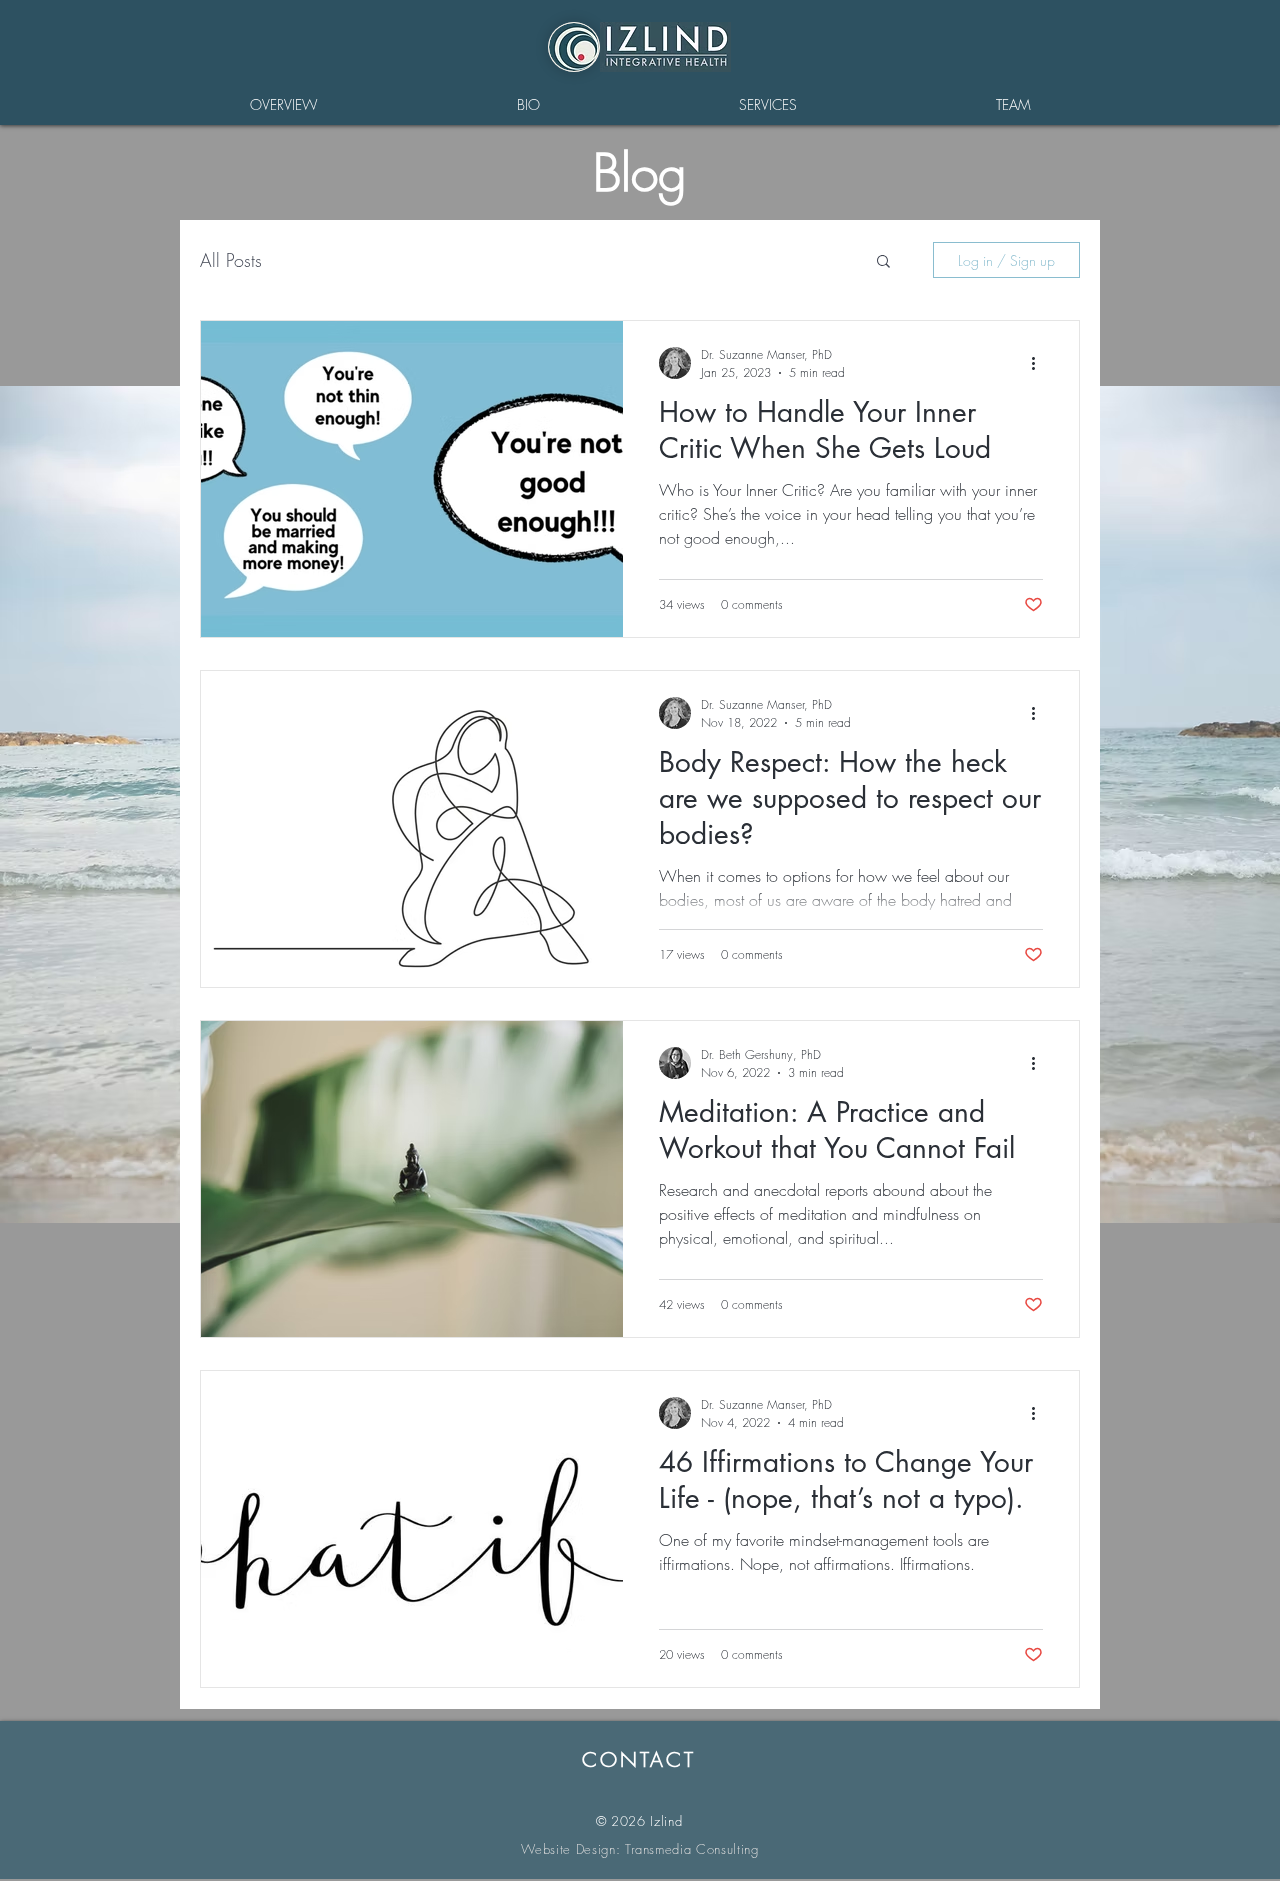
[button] (883, 262)
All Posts (231, 260)
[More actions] (1040, 363)
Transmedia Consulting (692, 1849)
